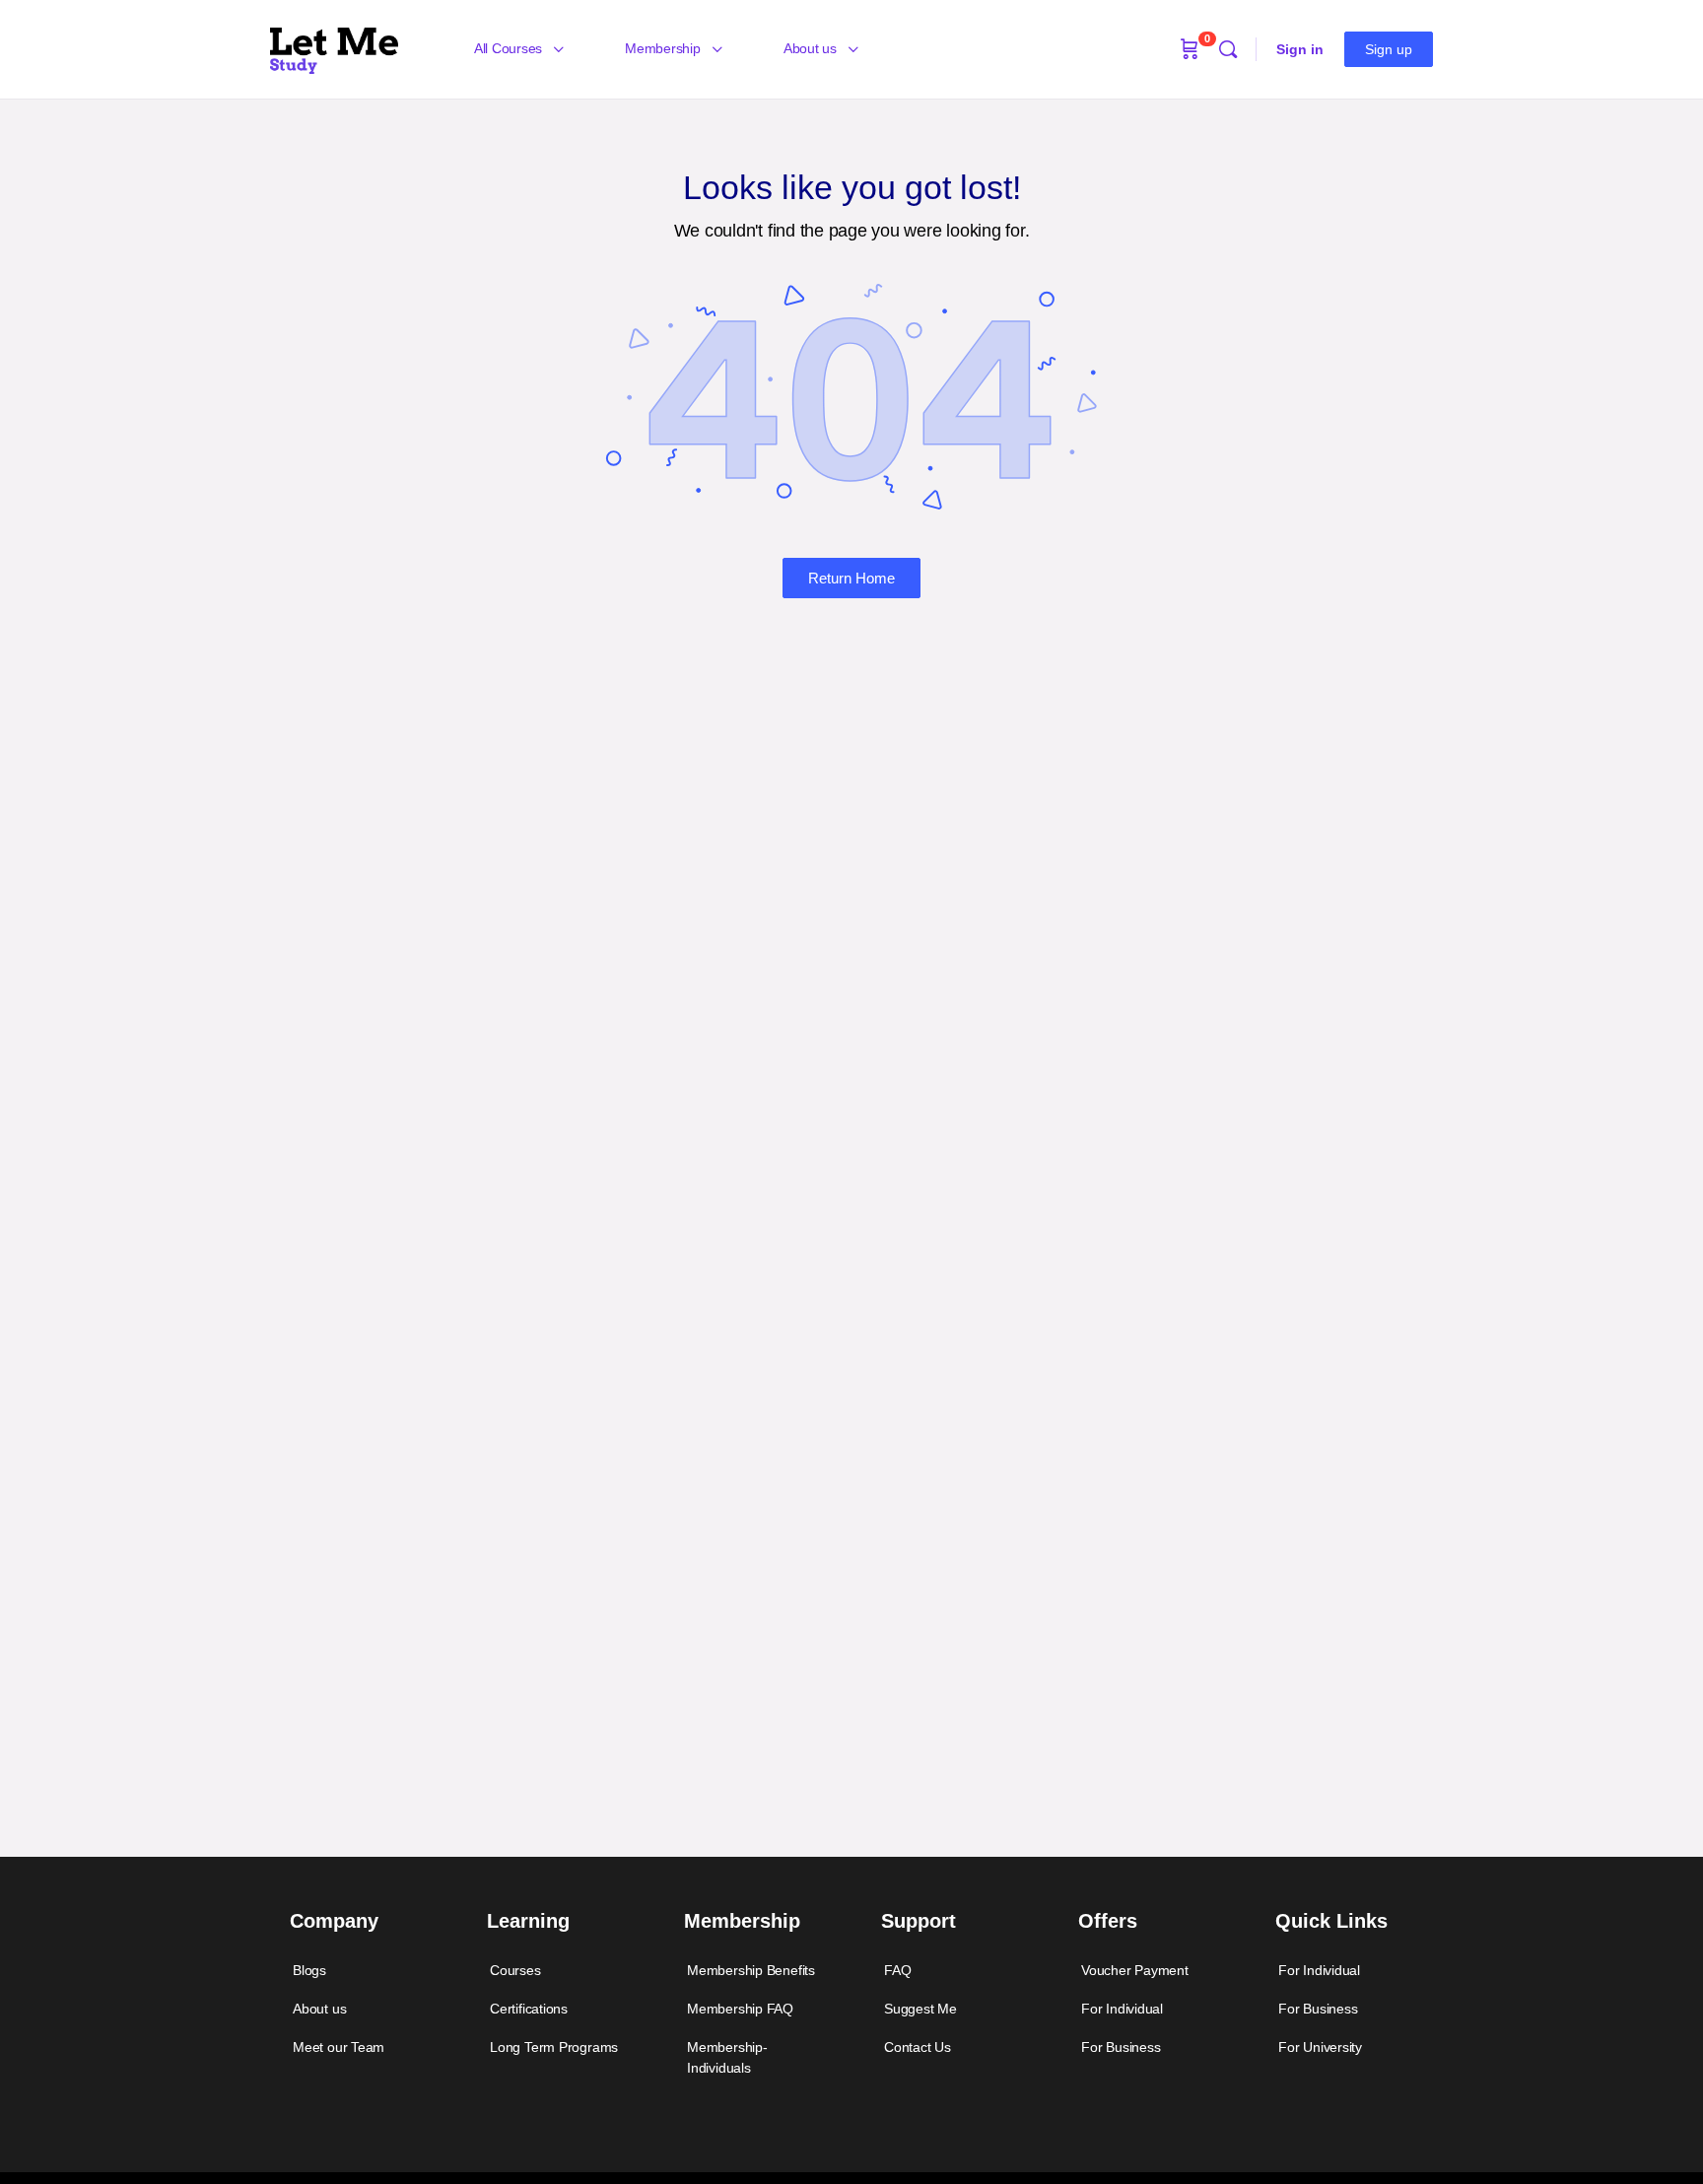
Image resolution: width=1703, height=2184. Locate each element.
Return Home (851, 578)
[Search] (1228, 49)
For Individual (1122, 2009)
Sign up (1389, 49)
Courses (515, 1970)
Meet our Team (339, 2047)
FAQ (897, 1970)
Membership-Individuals (727, 2057)
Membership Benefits (751, 1970)
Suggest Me (920, 2009)
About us (319, 2009)
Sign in (1300, 49)
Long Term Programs (554, 2047)
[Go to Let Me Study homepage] (334, 47)
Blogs (309, 1970)
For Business (1121, 2047)
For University (1320, 2047)
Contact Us (918, 2047)
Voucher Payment (1135, 1970)
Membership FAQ (740, 2009)
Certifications (529, 2009)
